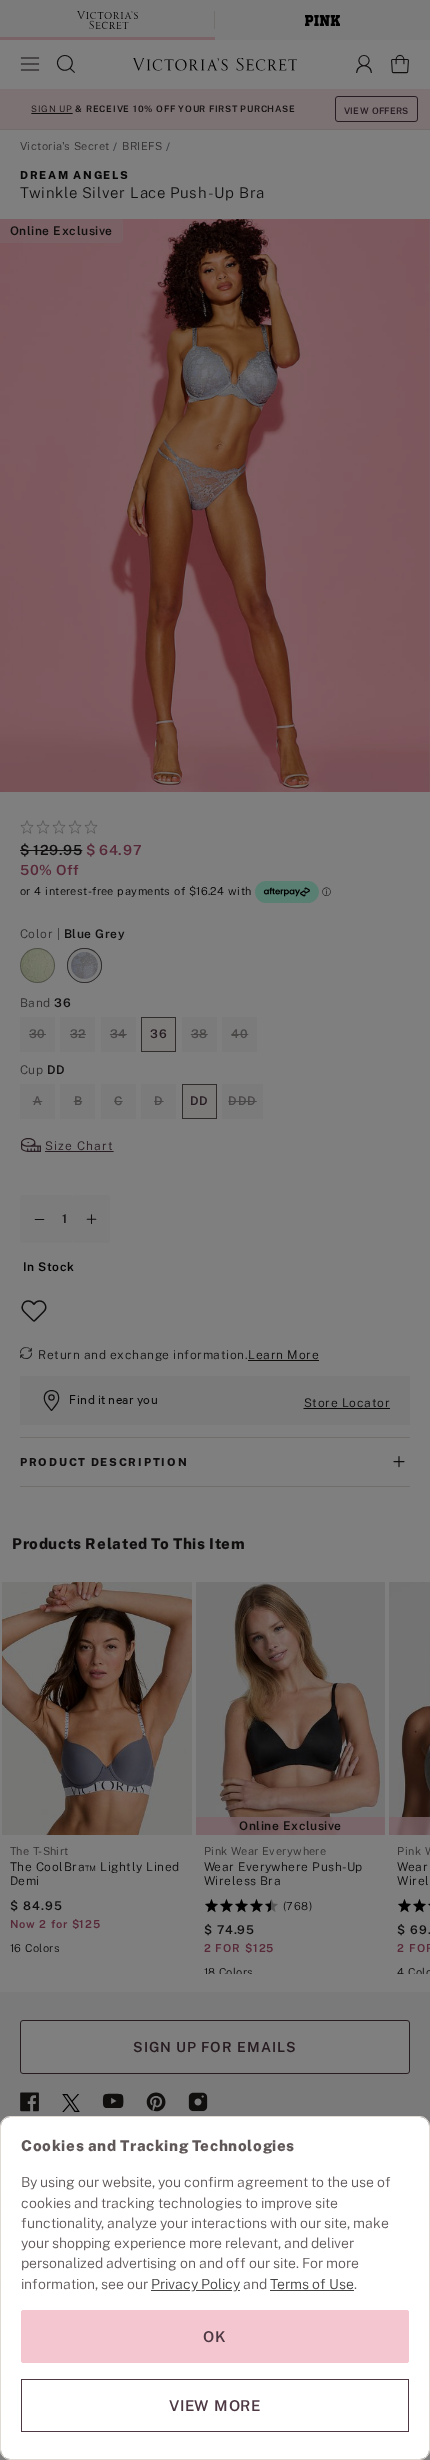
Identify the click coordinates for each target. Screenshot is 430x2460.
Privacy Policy (195, 2284)
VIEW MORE (215, 2405)
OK (215, 2336)
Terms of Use (312, 2284)
